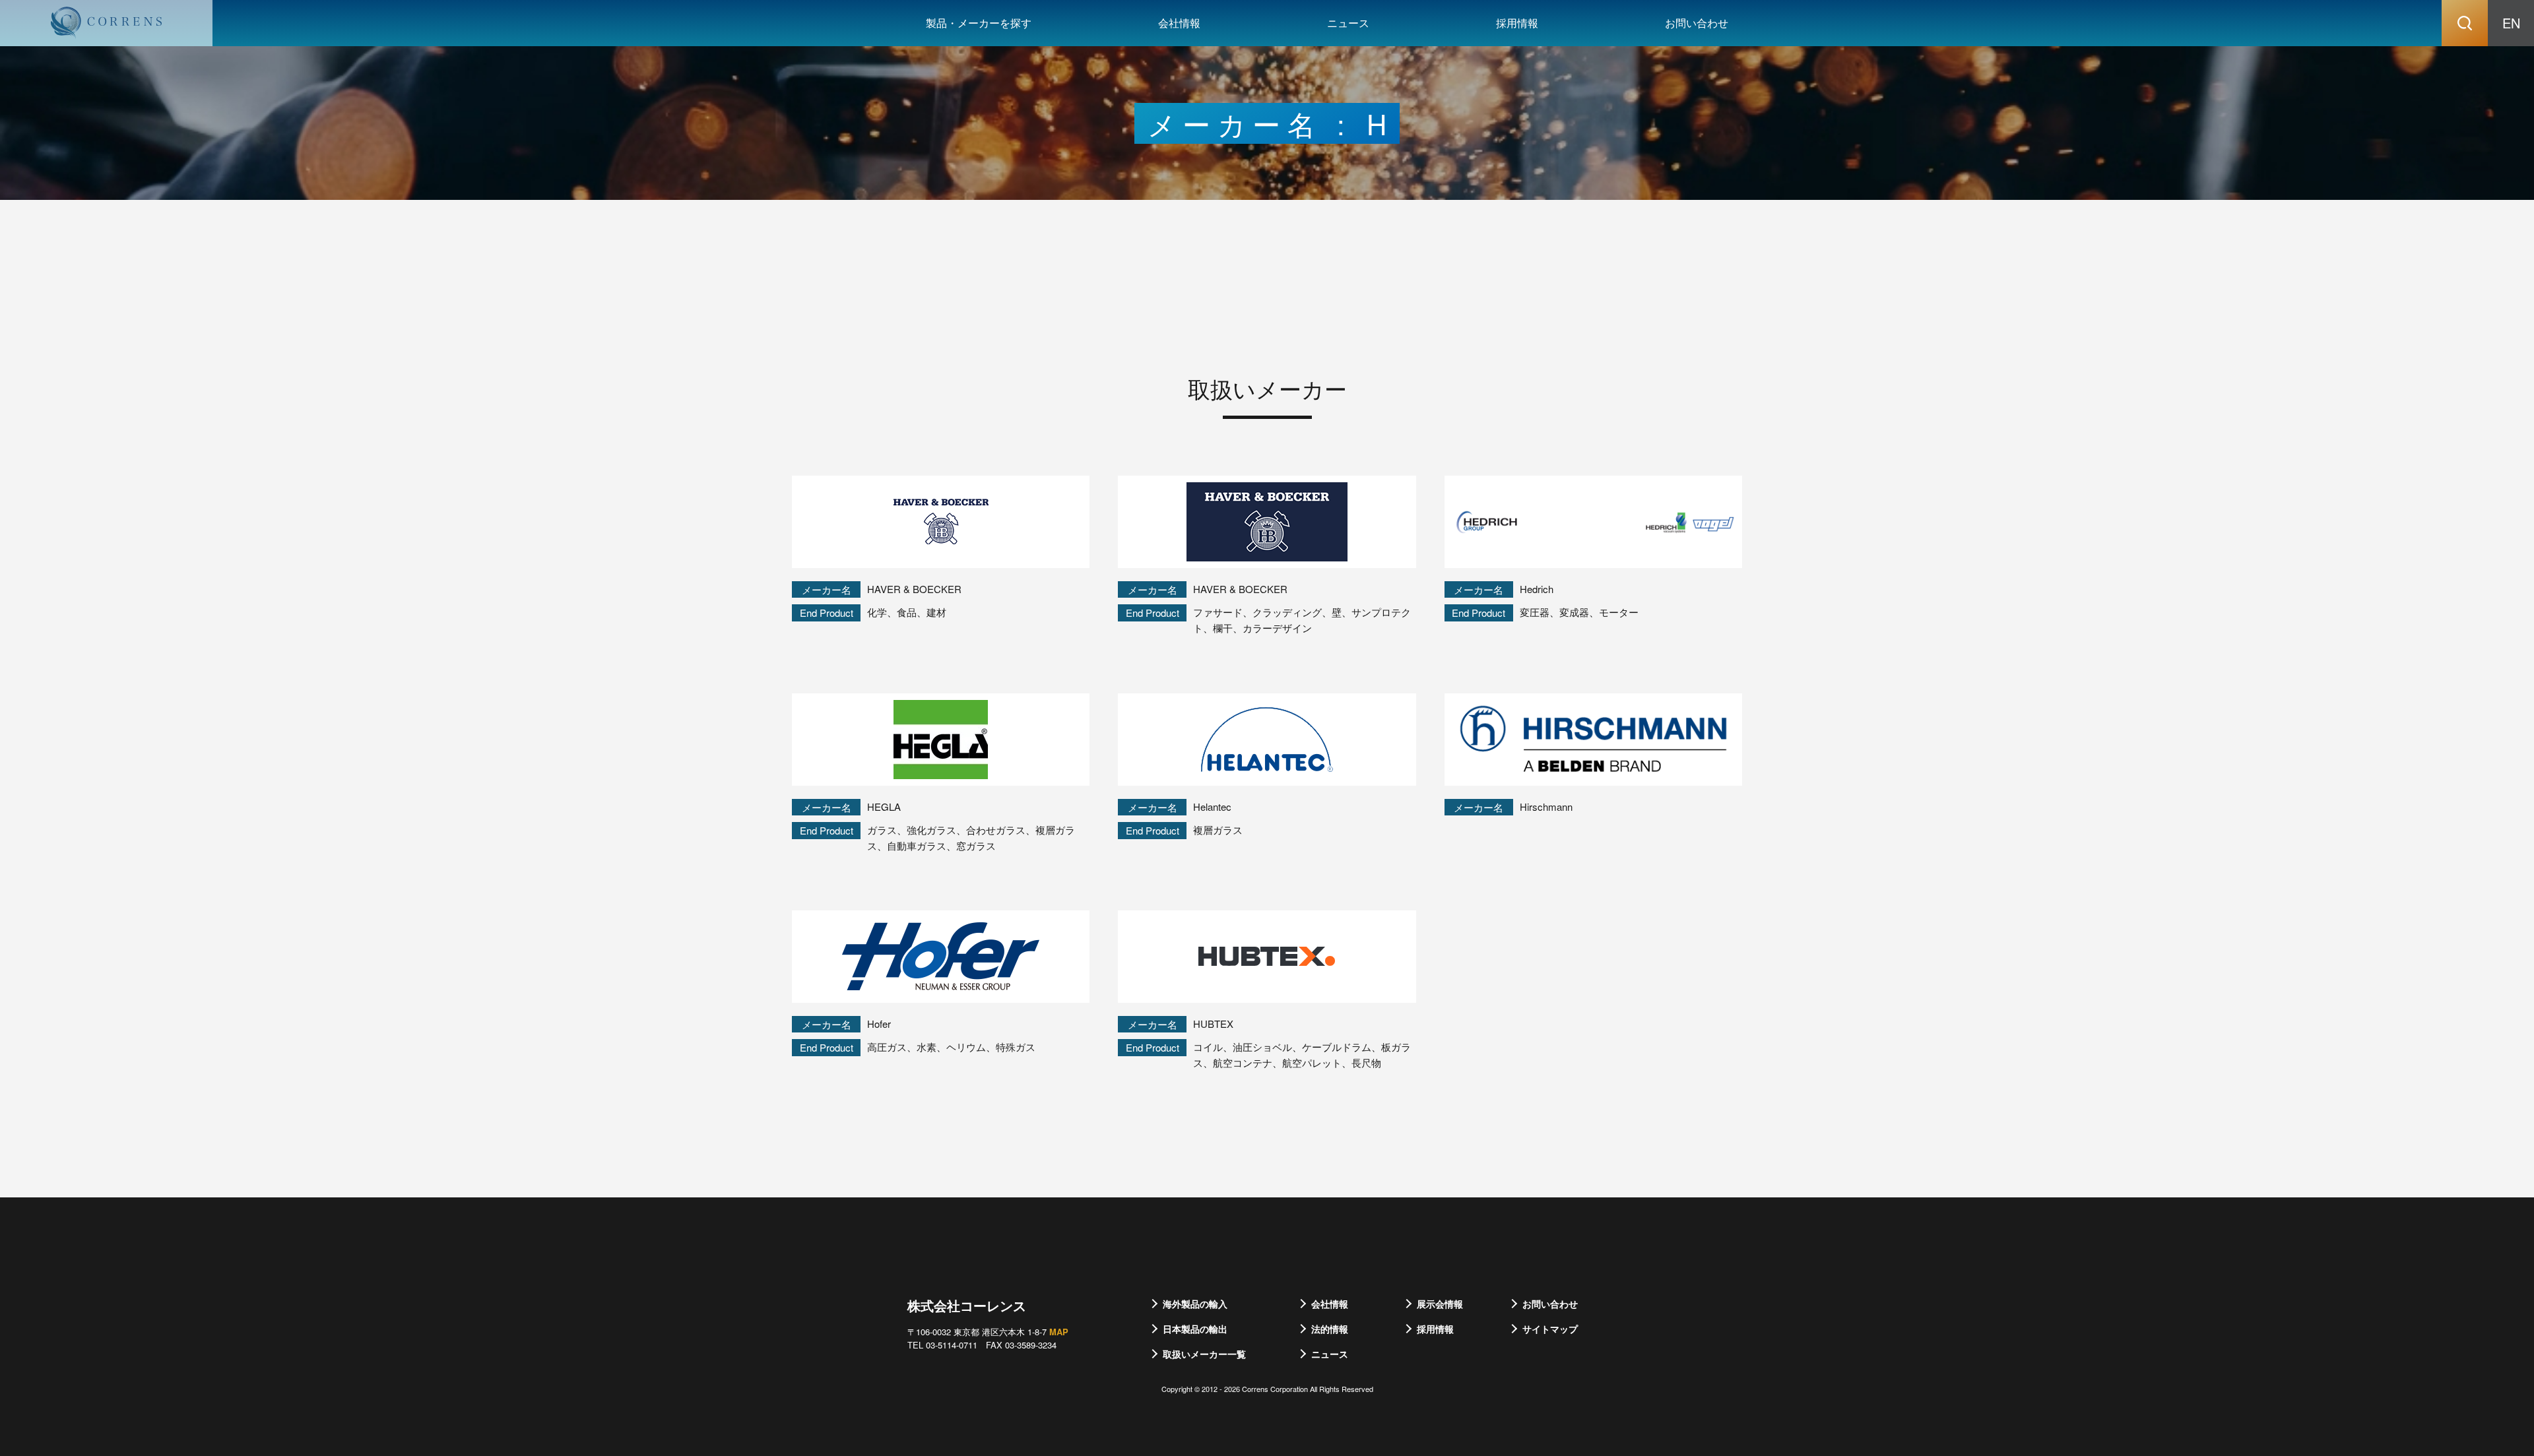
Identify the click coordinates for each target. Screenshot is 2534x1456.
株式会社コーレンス (967, 1305)
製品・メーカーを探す (979, 23)
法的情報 (1330, 1329)
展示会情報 (1440, 1304)
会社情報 (1179, 23)
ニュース (1348, 23)
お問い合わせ (1697, 23)
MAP (1059, 1332)
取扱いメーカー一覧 (1204, 1354)
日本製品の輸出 (1195, 1329)
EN (2511, 23)
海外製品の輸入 (1195, 1304)
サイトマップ (1550, 1329)
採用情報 (1517, 23)
